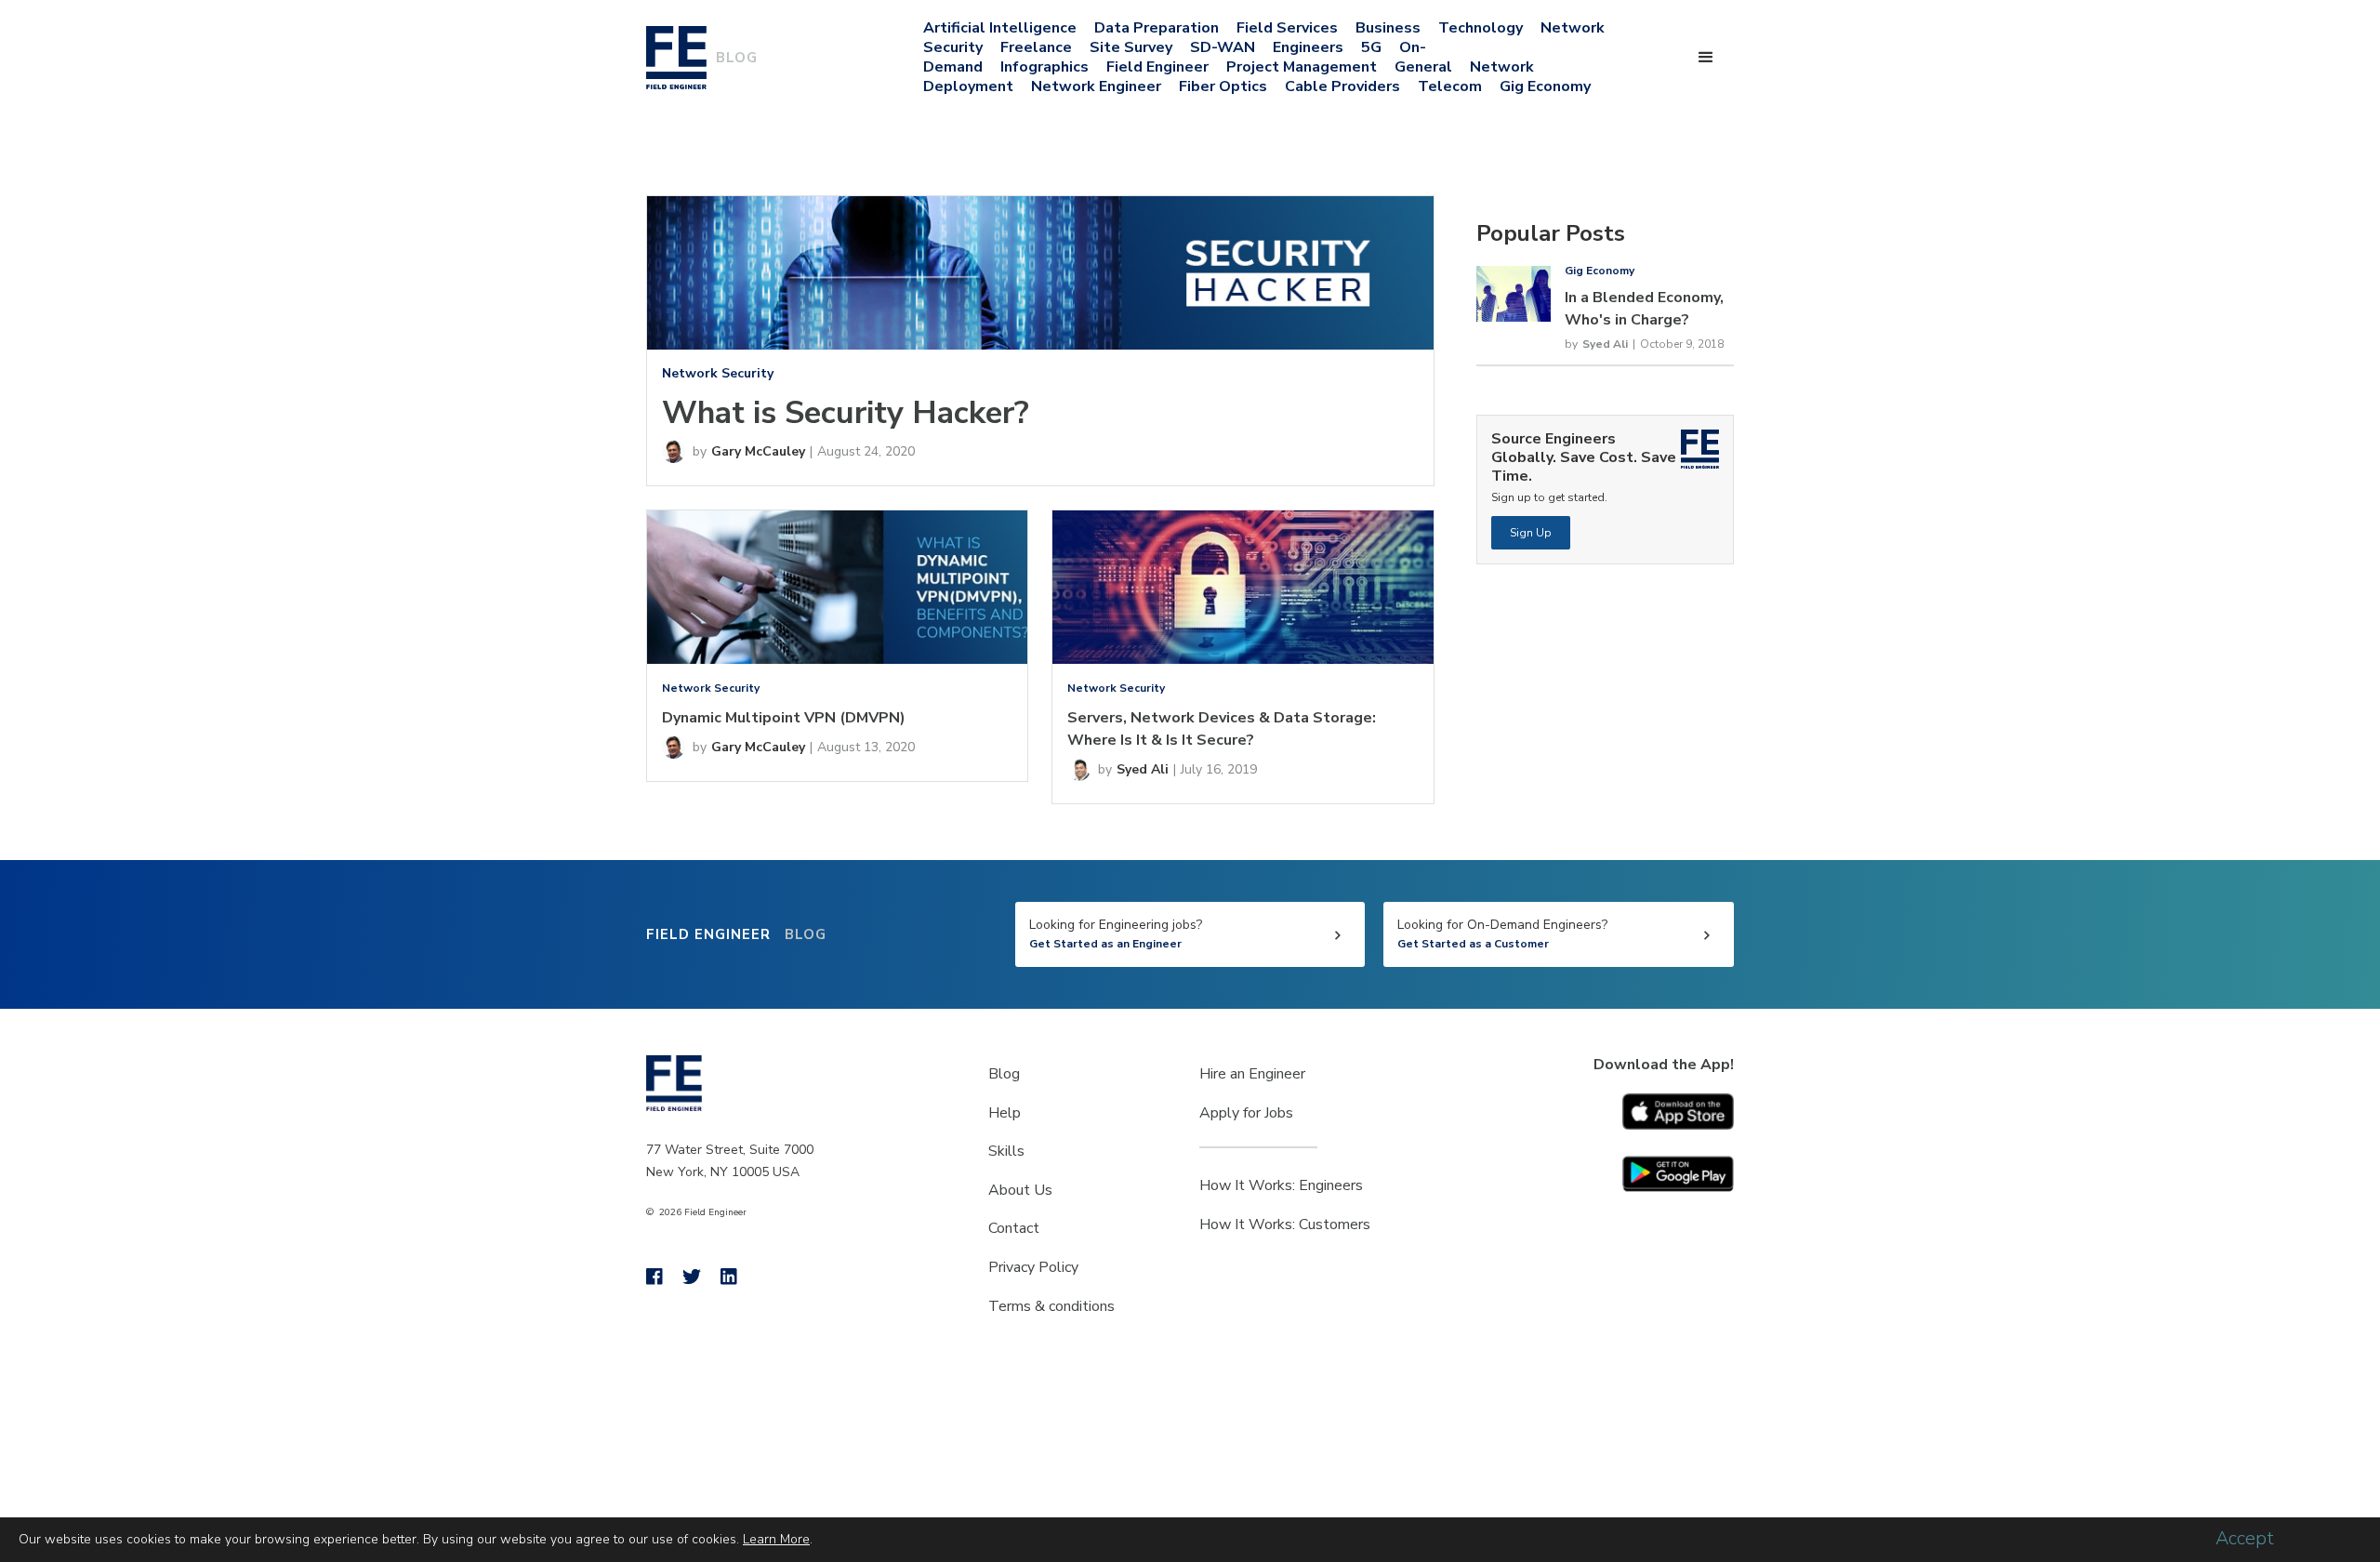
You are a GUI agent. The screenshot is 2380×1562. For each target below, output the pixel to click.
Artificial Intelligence (1000, 28)
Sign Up (1531, 533)
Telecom (1450, 86)
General (1423, 67)
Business (1388, 28)
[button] (1706, 58)
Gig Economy (1545, 86)
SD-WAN (1223, 47)
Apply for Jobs (1246, 1113)
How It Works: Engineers (1281, 1185)
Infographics (1045, 67)
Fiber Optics (1223, 86)
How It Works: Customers (1285, 1224)
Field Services (1287, 28)
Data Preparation (1157, 28)
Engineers (1308, 47)
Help (1005, 1113)
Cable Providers (1342, 86)
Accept (2245, 1539)
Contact (1014, 1228)
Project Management (1302, 67)
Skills (1006, 1151)
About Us (1020, 1190)
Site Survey (1131, 47)
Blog (1004, 1074)
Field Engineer (1157, 67)
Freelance (1036, 47)
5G (1371, 47)
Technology (1481, 28)
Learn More (776, 1539)
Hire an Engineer (1252, 1074)
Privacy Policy (1033, 1267)
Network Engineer (1096, 86)
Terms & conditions (1051, 1306)
